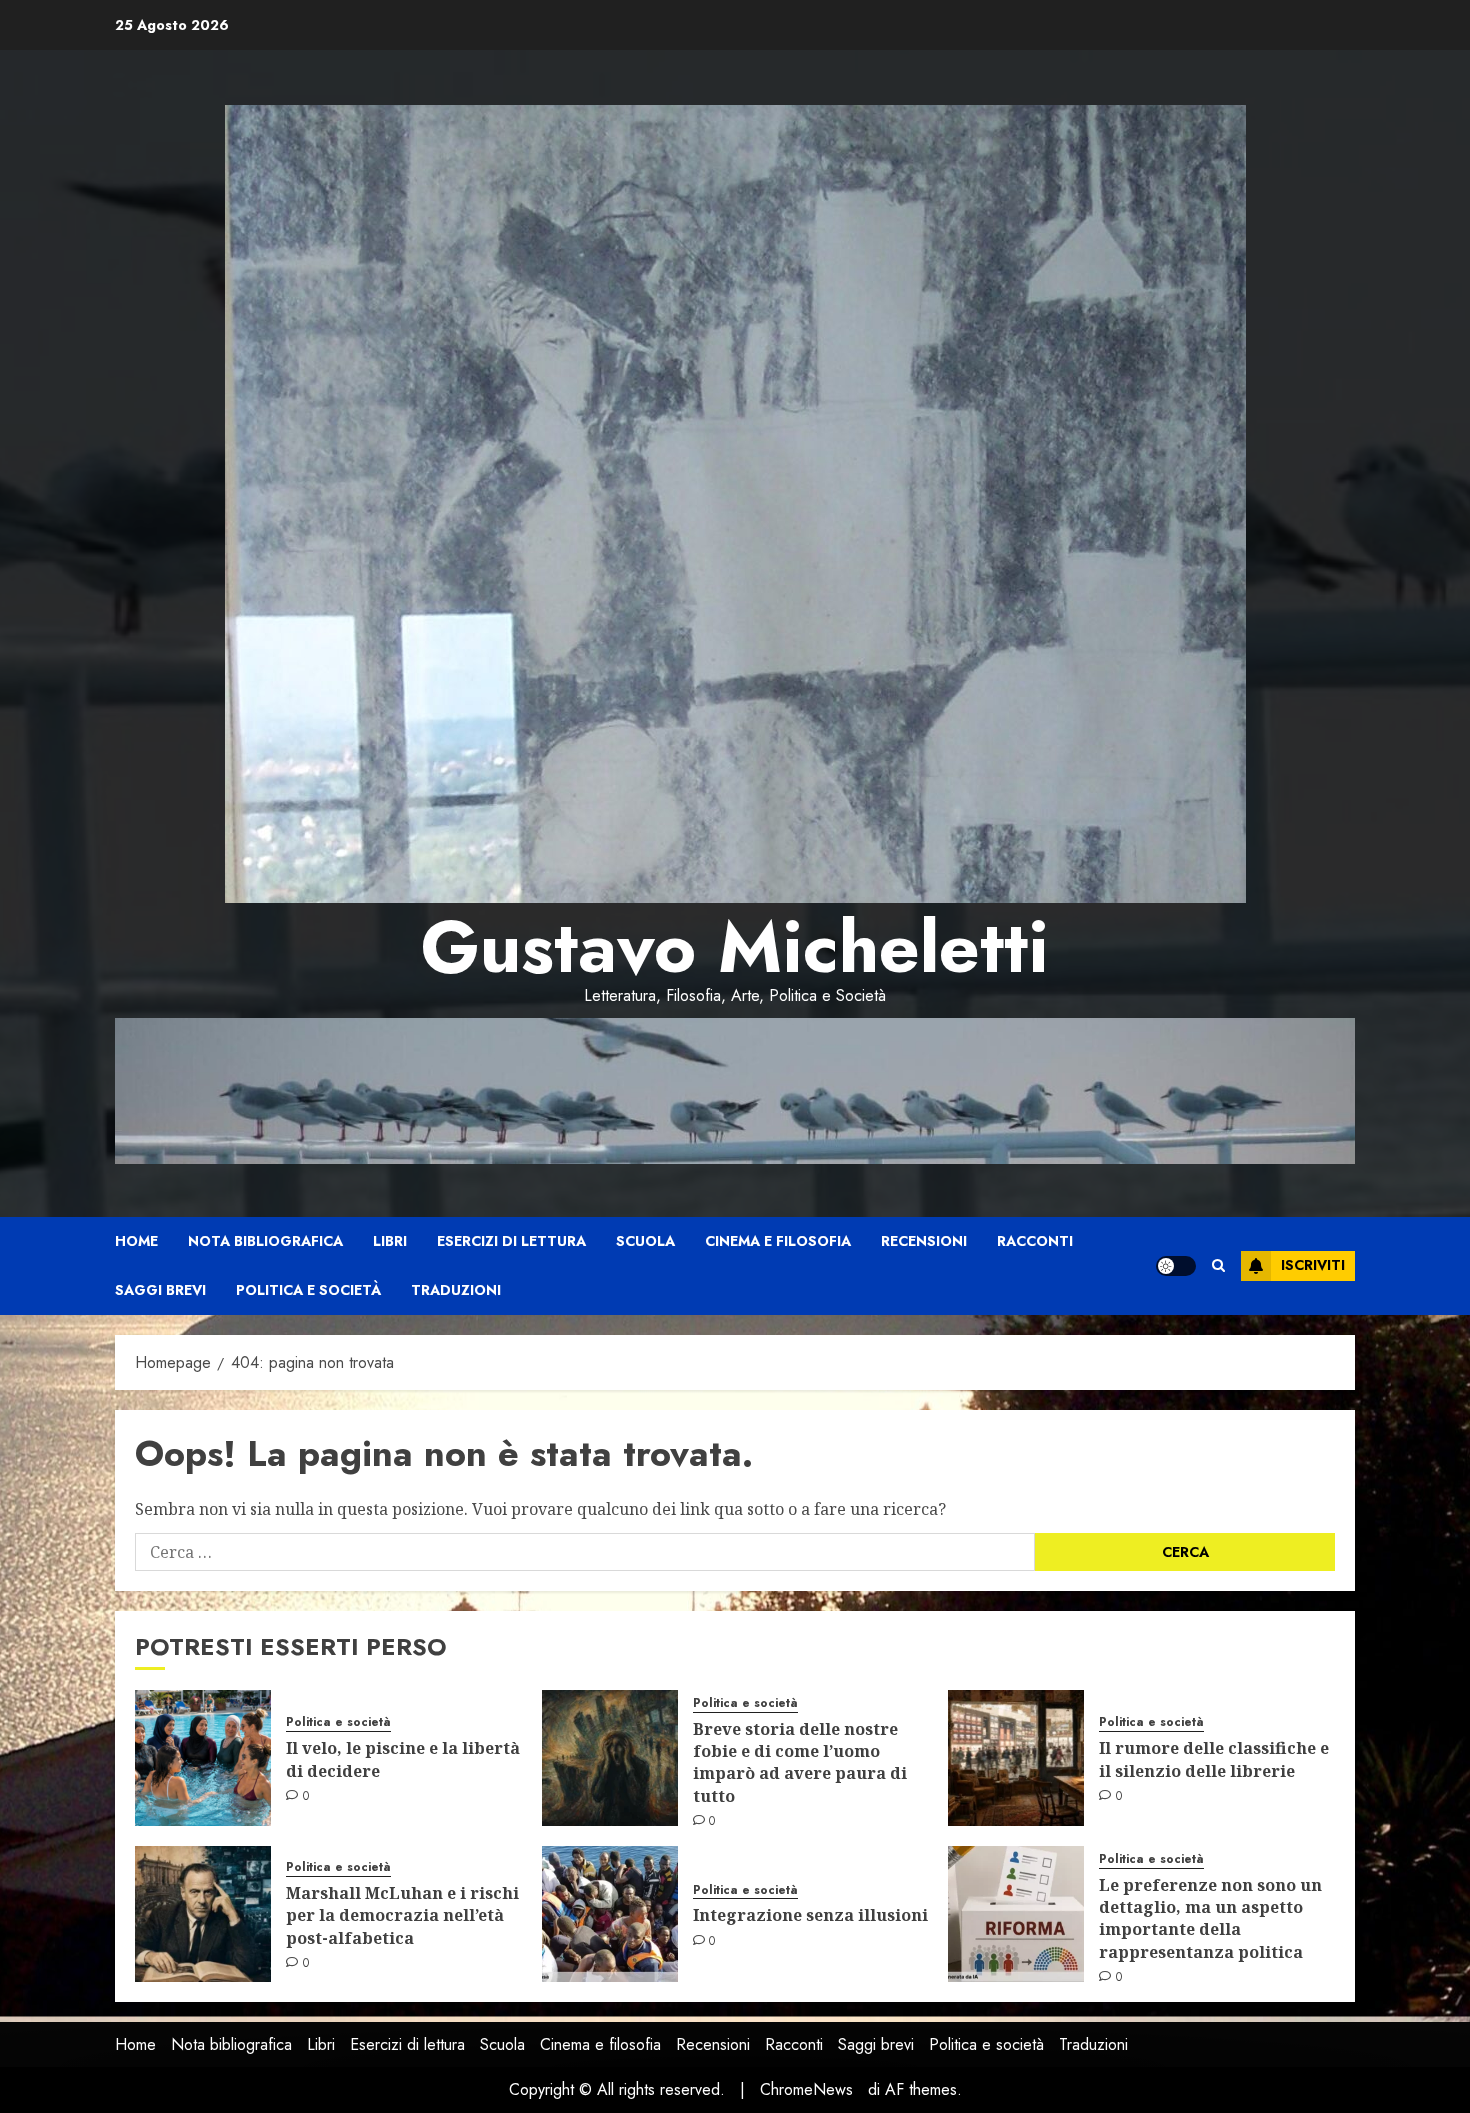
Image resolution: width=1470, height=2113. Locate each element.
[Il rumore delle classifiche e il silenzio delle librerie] (1016, 1758)
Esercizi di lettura (511, 1241)
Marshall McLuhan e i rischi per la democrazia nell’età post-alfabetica (402, 1915)
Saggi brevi (160, 1290)
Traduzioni (456, 1290)
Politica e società (308, 1290)
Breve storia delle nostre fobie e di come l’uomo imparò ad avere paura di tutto (800, 1762)
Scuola (645, 1241)
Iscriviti (1313, 1265)
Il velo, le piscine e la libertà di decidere (403, 1759)
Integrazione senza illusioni (810, 1915)
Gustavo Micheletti (735, 947)
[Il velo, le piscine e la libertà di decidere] (203, 1758)
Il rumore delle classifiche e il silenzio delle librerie (1214, 1759)
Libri (390, 1241)
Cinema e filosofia (778, 1241)
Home (136, 1241)
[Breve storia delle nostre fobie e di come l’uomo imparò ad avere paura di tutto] (610, 1758)
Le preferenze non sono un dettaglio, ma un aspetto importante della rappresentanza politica (1210, 1918)
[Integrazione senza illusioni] (610, 1914)
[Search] (1218, 1265)
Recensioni (924, 1241)
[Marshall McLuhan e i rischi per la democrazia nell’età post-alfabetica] (203, 1914)
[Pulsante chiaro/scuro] (1176, 1266)
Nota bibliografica (265, 1241)
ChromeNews (806, 2089)
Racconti (1035, 1241)
